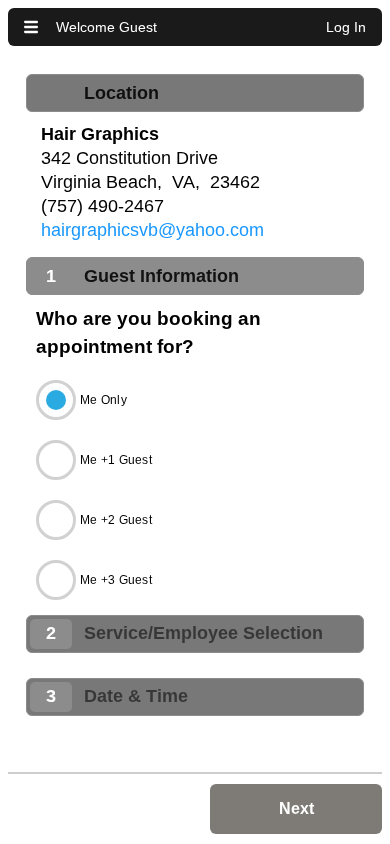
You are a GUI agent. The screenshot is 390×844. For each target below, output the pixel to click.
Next (296, 808)
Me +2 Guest (116, 520)
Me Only (103, 400)
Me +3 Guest (116, 580)
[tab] (195, 93)
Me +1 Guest (116, 460)
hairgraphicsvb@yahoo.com (152, 230)
